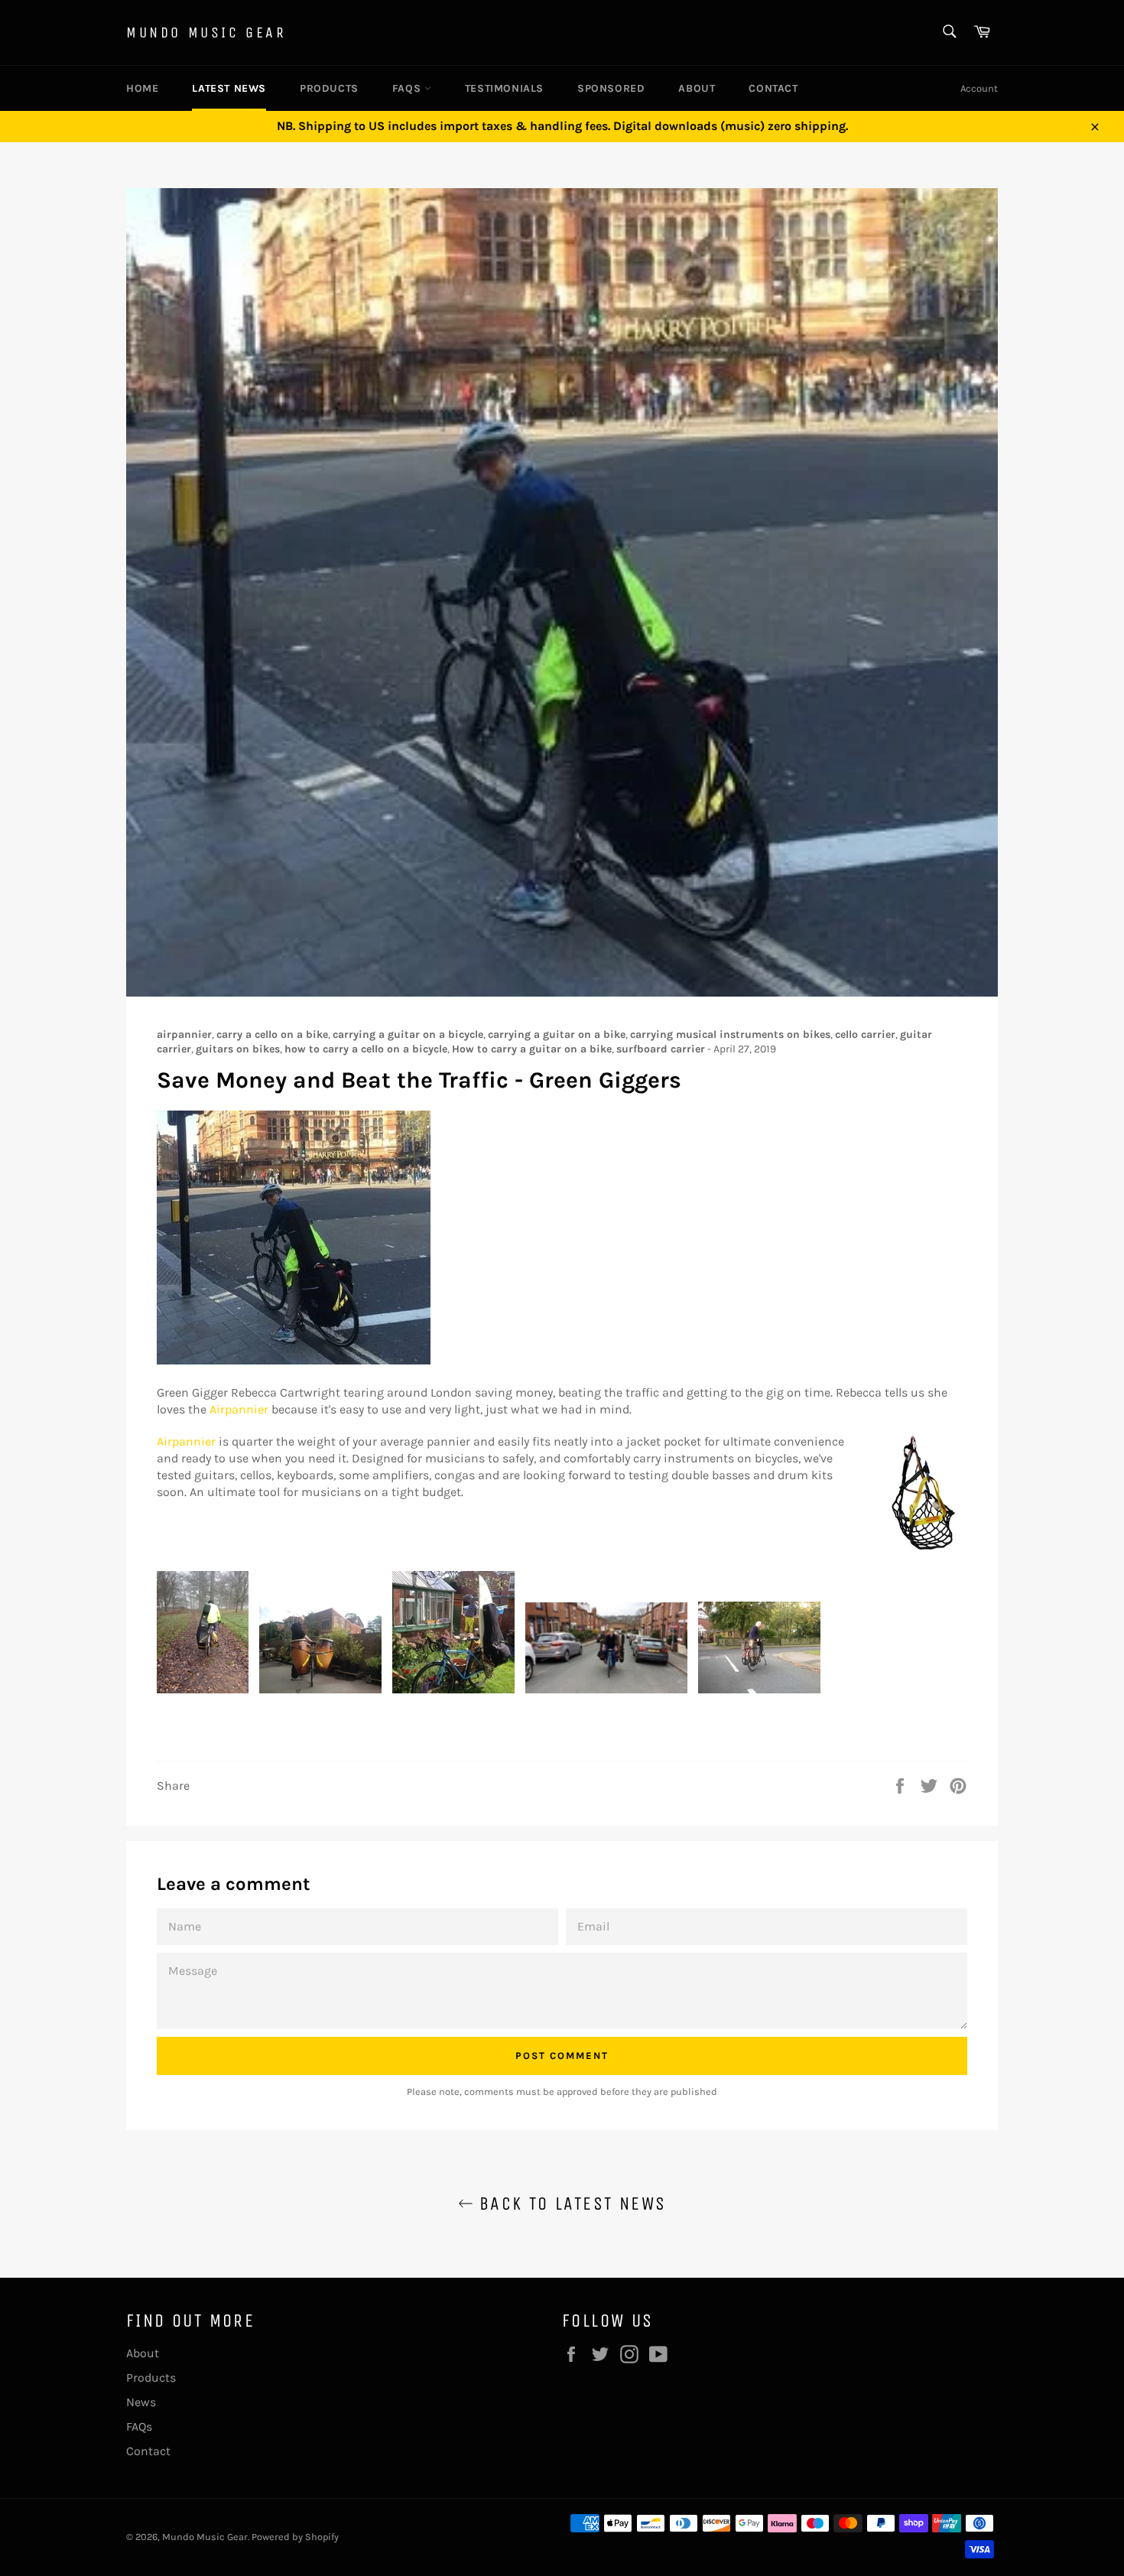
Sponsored (611, 88)
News (141, 2402)
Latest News (229, 88)
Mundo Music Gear (206, 33)
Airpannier (239, 1409)
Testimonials (504, 88)
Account (979, 88)
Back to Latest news (570, 2204)
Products (329, 88)
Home (142, 88)
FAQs (408, 88)
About (697, 88)
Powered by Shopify (295, 2537)
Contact (773, 88)
